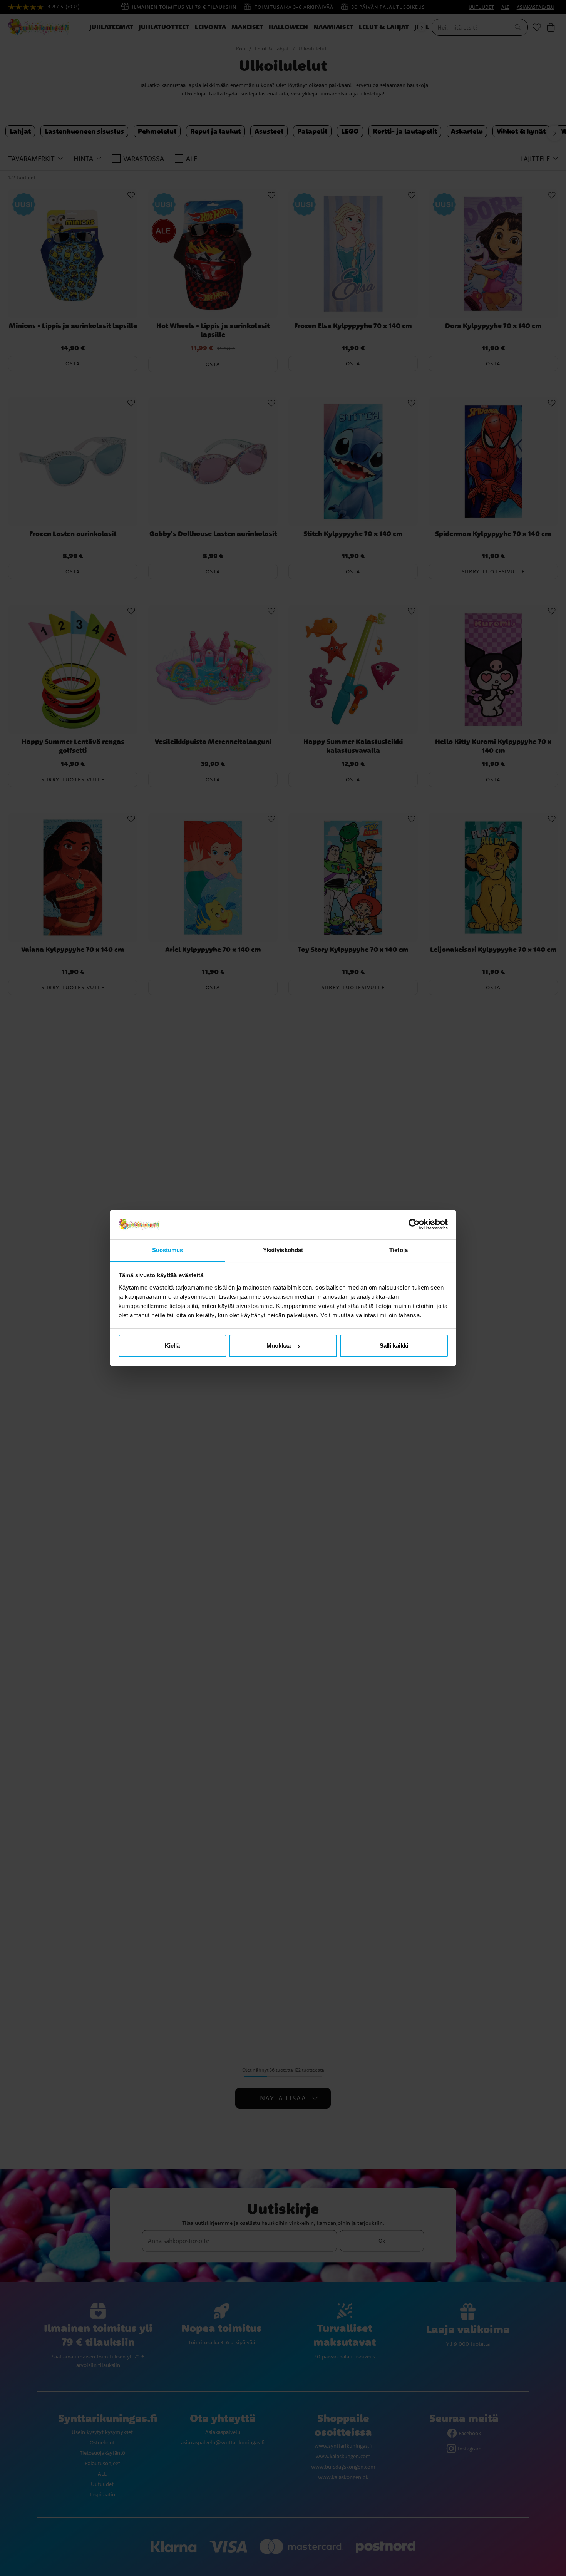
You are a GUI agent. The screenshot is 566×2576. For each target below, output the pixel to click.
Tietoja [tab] (399, 1250)
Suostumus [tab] (168, 1250)
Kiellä (172, 1346)
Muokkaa (279, 1346)
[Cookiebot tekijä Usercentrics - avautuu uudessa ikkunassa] (414, 1225)
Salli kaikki (394, 1346)
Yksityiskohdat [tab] (283, 1250)
